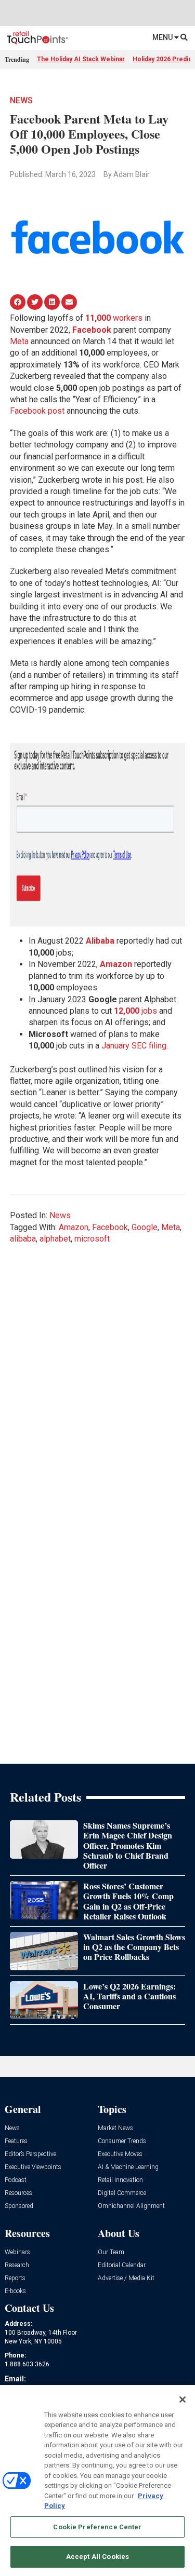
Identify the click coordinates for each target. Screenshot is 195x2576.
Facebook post (37, 411)
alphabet (55, 1239)
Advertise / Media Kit (126, 2278)
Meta (19, 341)
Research (17, 2265)
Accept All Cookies (97, 2557)
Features (16, 2141)
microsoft (92, 1239)
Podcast (16, 2180)
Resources (18, 2193)
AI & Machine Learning (128, 2167)
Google (145, 1227)
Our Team (111, 2252)
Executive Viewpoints (33, 2167)
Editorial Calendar (122, 2265)
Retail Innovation (120, 2180)
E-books (15, 2291)
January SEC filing (134, 1046)
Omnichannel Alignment (131, 2206)
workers (114, 318)
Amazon (74, 1227)
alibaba (23, 1239)
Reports (15, 2278)
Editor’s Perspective (30, 2154)
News (21, 100)
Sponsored (19, 2206)
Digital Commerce (122, 2193)
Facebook (92, 330)
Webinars (17, 2252)
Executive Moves (120, 2154)
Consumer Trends (122, 2141)
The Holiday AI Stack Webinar (81, 59)
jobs (149, 1011)
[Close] (183, 2400)
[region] (97, 2480)
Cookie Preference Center (97, 2527)
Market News (115, 2128)
